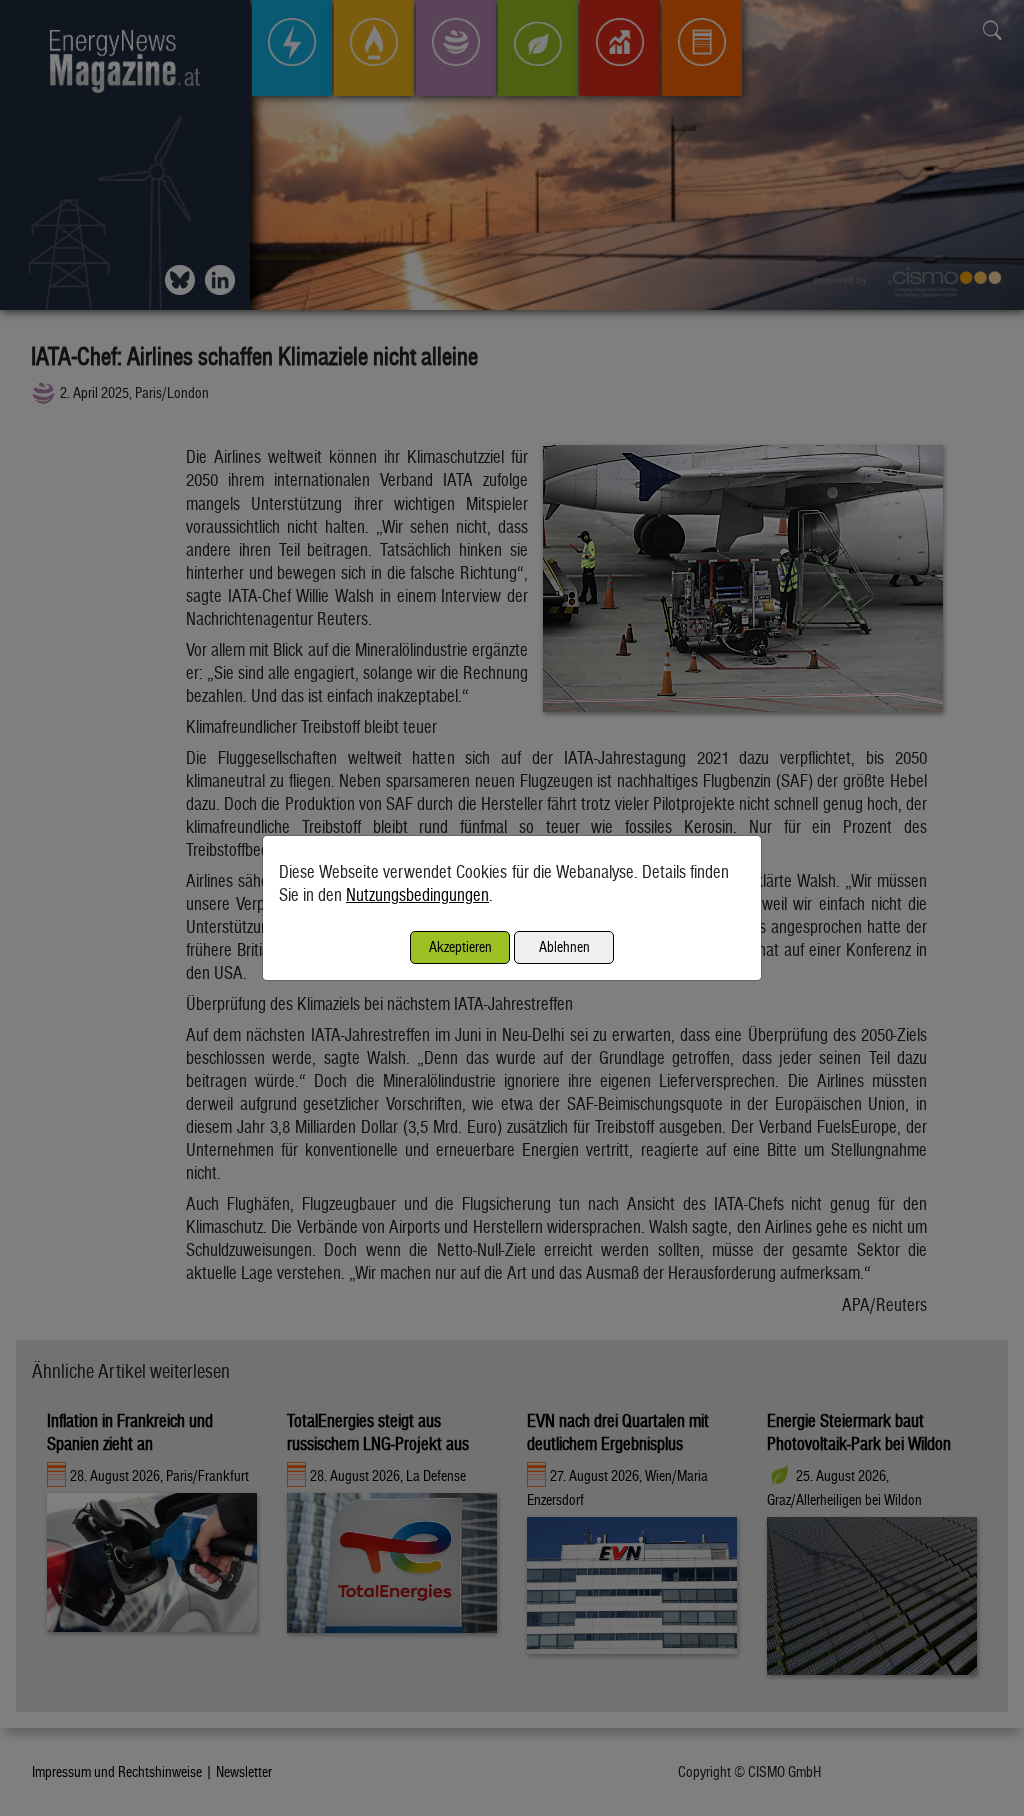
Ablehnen (564, 946)
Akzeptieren (460, 946)
